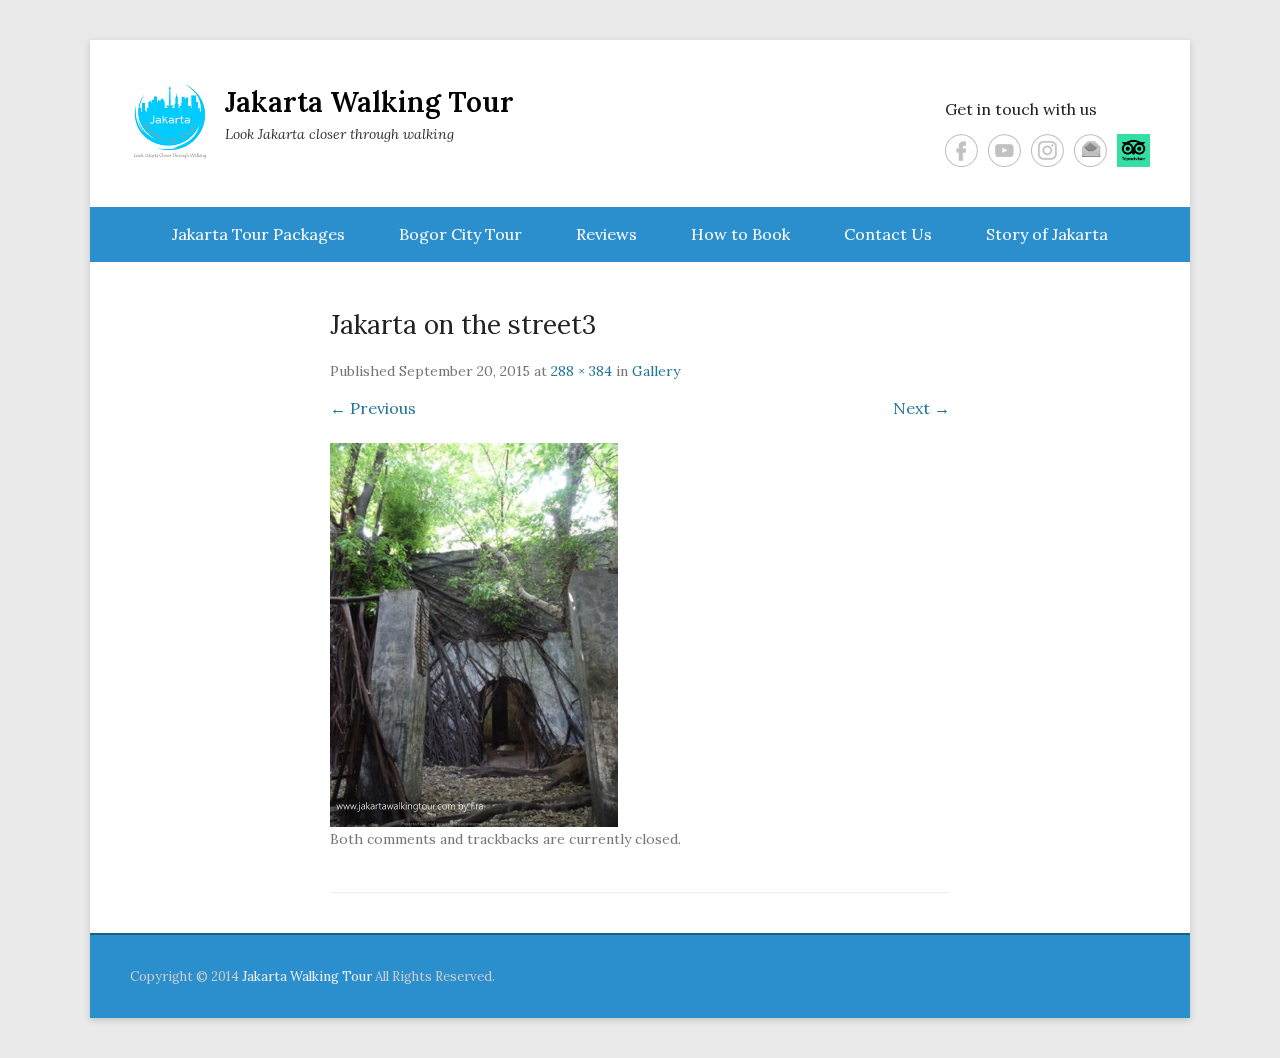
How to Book (740, 234)
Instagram (1047, 150)
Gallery (656, 371)
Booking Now (1178, 1012)
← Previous (373, 408)
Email (1090, 150)
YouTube (1004, 150)
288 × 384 (581, 371)
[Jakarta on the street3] (640, 635)
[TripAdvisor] (1133, 150)
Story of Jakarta (1047, 234)
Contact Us (888, 234)
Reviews (606, 234)
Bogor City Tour (460, 234)
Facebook (961, 150)
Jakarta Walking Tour (369, 102)
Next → (921, 408)
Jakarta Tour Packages (258, 234)
